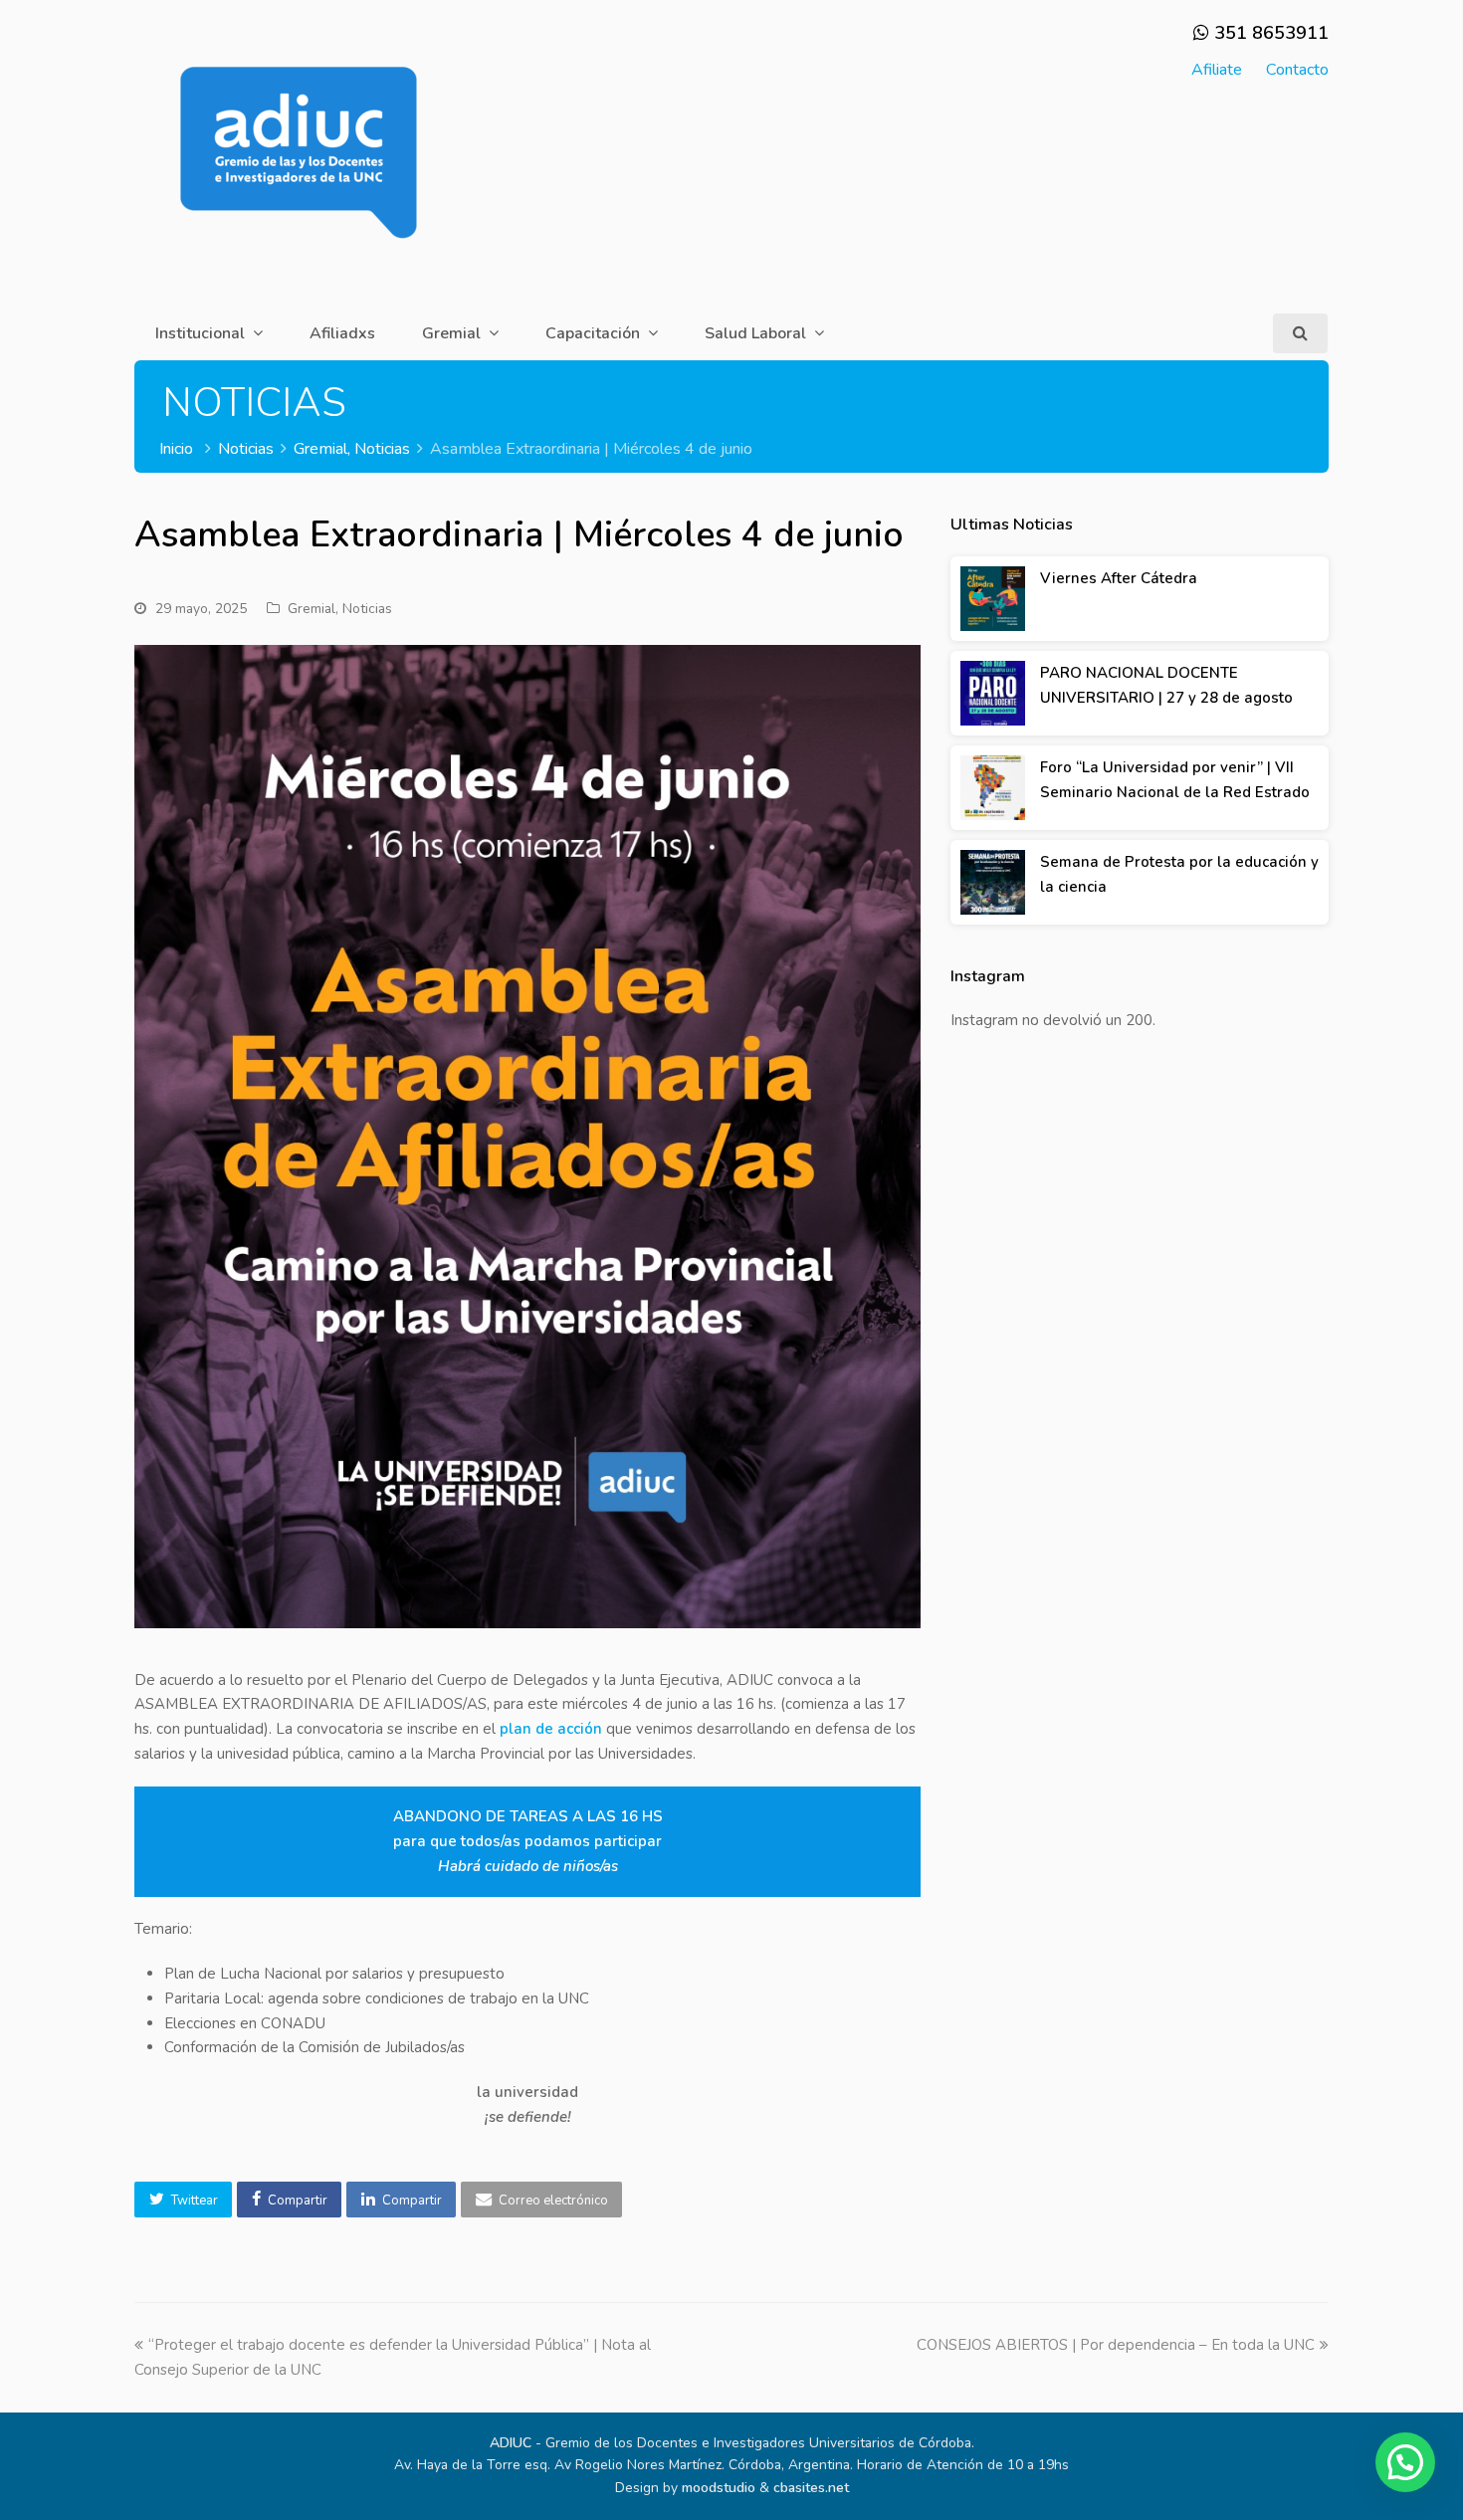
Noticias (367, 609)
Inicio (176, 449)
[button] (183, 2200)
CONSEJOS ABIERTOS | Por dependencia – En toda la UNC (1116, 2345)
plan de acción (551, 1729)
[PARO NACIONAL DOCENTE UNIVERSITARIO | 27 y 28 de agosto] (993, 693)
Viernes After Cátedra (1119, 578)
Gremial (312, 609)
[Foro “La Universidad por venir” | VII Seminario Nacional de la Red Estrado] (993, 788)
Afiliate (1217, 70)
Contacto (1297, 70)
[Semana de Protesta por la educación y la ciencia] (993, 882)
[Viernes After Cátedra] (993, 599)
